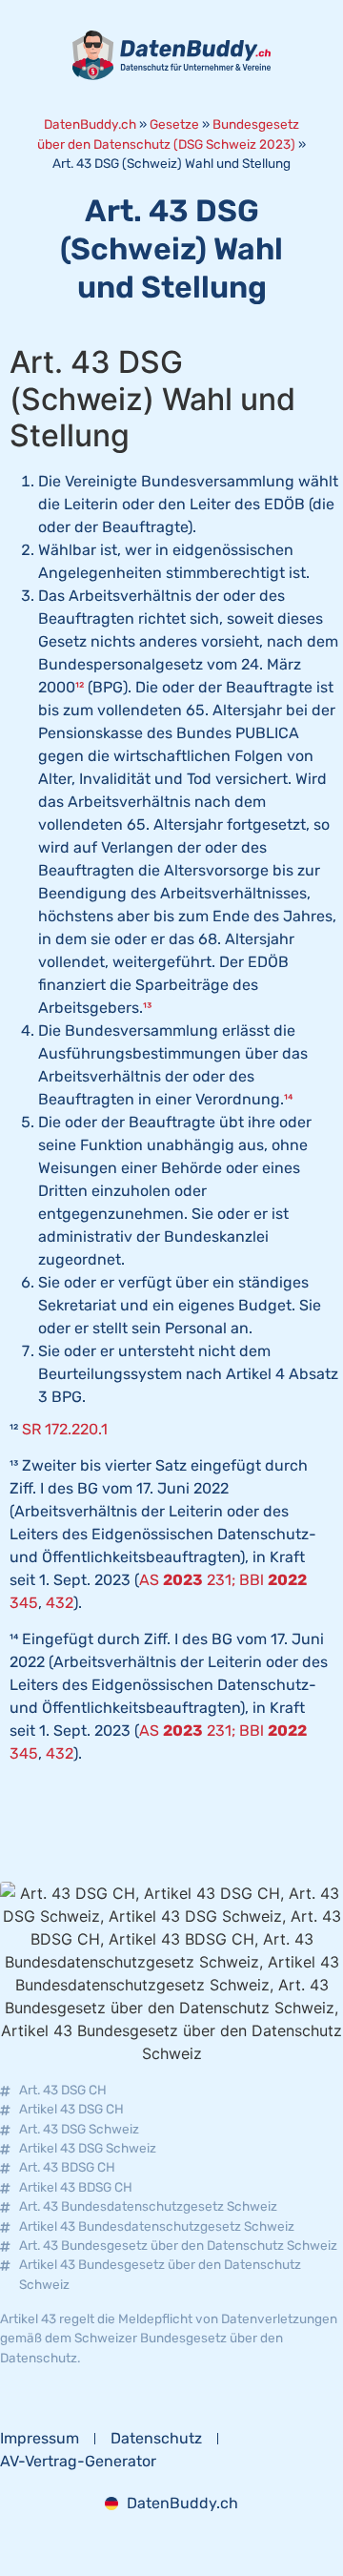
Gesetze (174, 124)
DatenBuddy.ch (90, 124)
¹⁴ (288, 1099)
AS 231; (187, 1580)
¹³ (147, 1008)
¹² (80, 687)
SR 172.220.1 (65, 1429)
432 (60, 1603)
